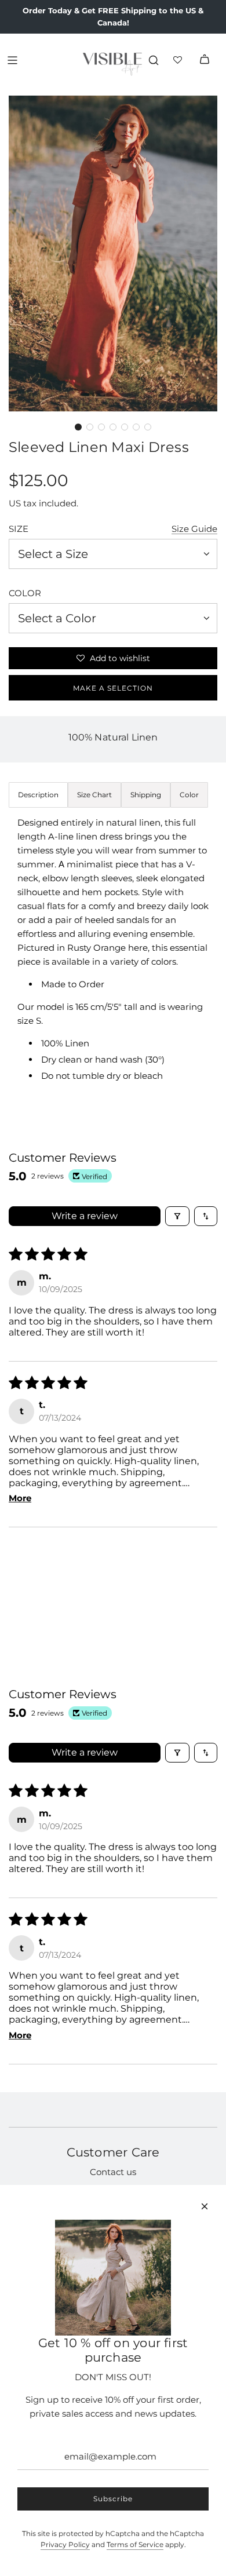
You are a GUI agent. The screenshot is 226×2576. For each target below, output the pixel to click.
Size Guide (194, 529)
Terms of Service (135, 2544)
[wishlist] (179, 60)
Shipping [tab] (146, 795)
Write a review (85, 1216)
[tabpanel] (113, 961)
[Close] (205, 2206)
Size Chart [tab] (94, 795)
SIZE (19, 529)
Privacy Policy (65, 2544)
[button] (78, 427)
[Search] (154, 60)
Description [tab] (38, 795)
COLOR (25, 593)
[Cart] (205, 60)
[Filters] (177, 1216)
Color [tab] (189, 795)
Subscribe (113, 2499)
